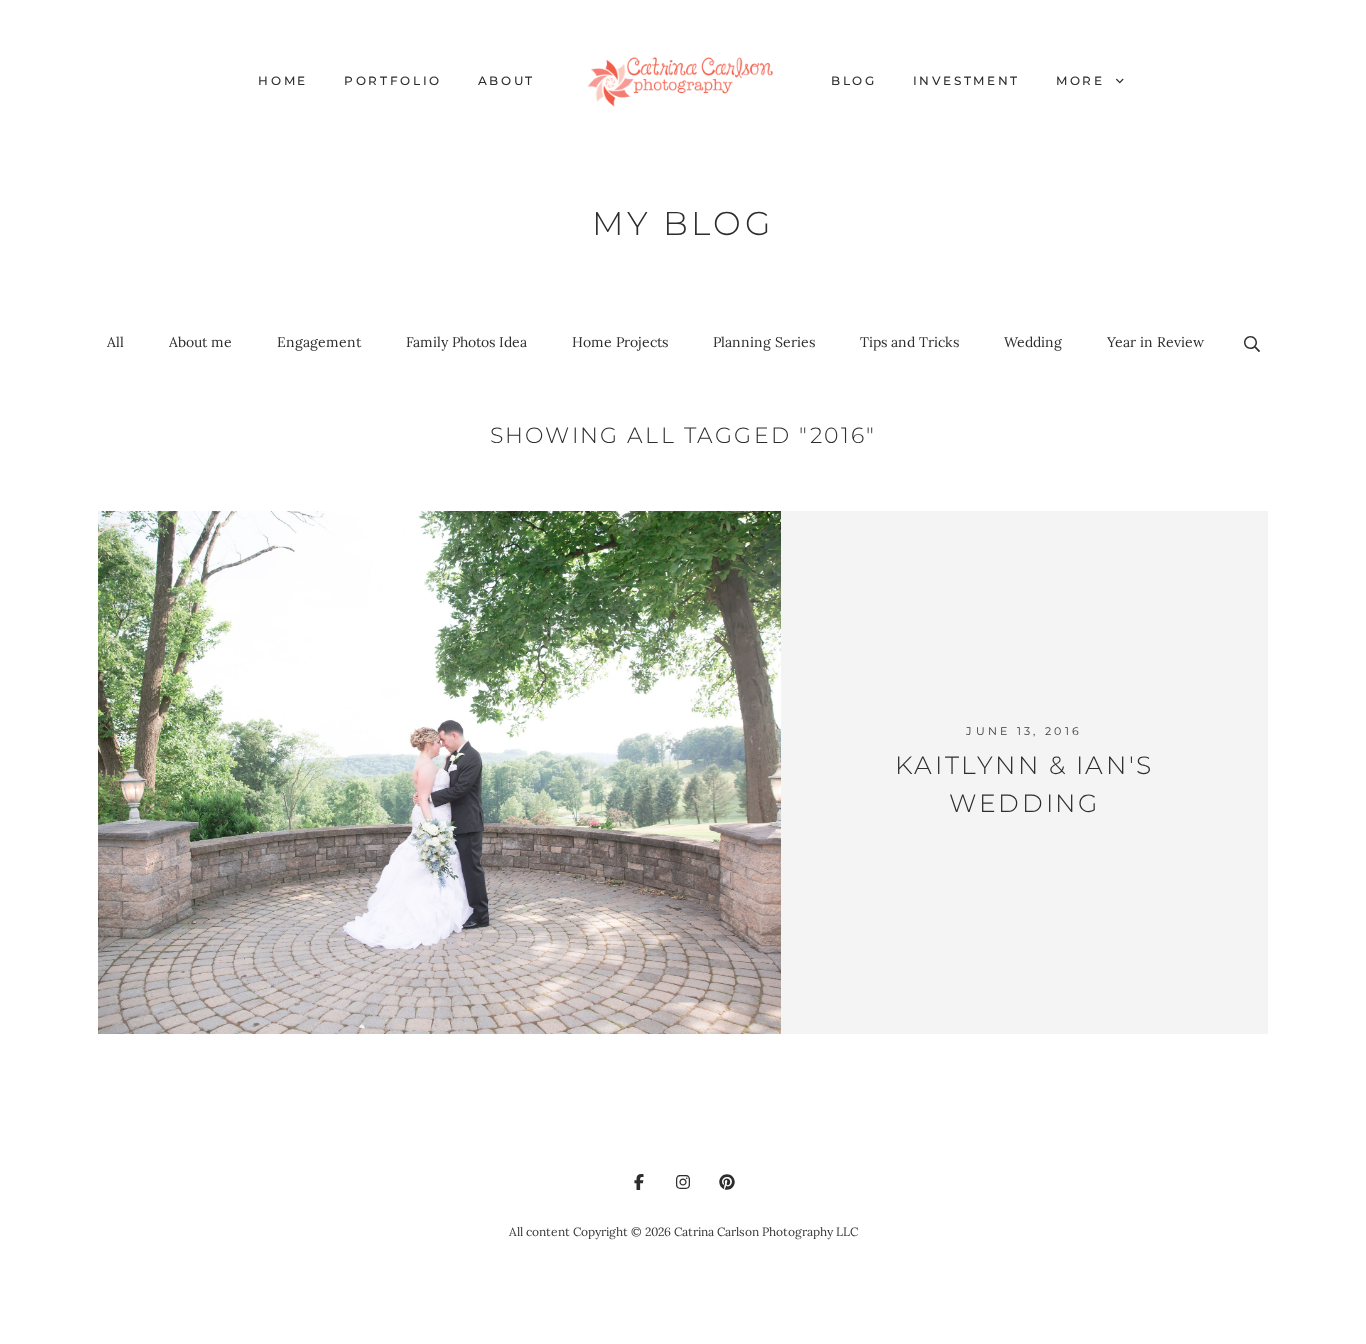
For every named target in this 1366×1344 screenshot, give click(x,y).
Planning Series (764, 342)
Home (283, 80)
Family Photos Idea (466, 342)
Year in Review (1155, 342)
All (115, 342)
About (506, 80)
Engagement (319, 342)
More (1083, 80)
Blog (854, 80)
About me (200, 342)
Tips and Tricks (909, 342)
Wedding (1033, 342)
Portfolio (393, 80)
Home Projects (620, 342)
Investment (966, 80)
